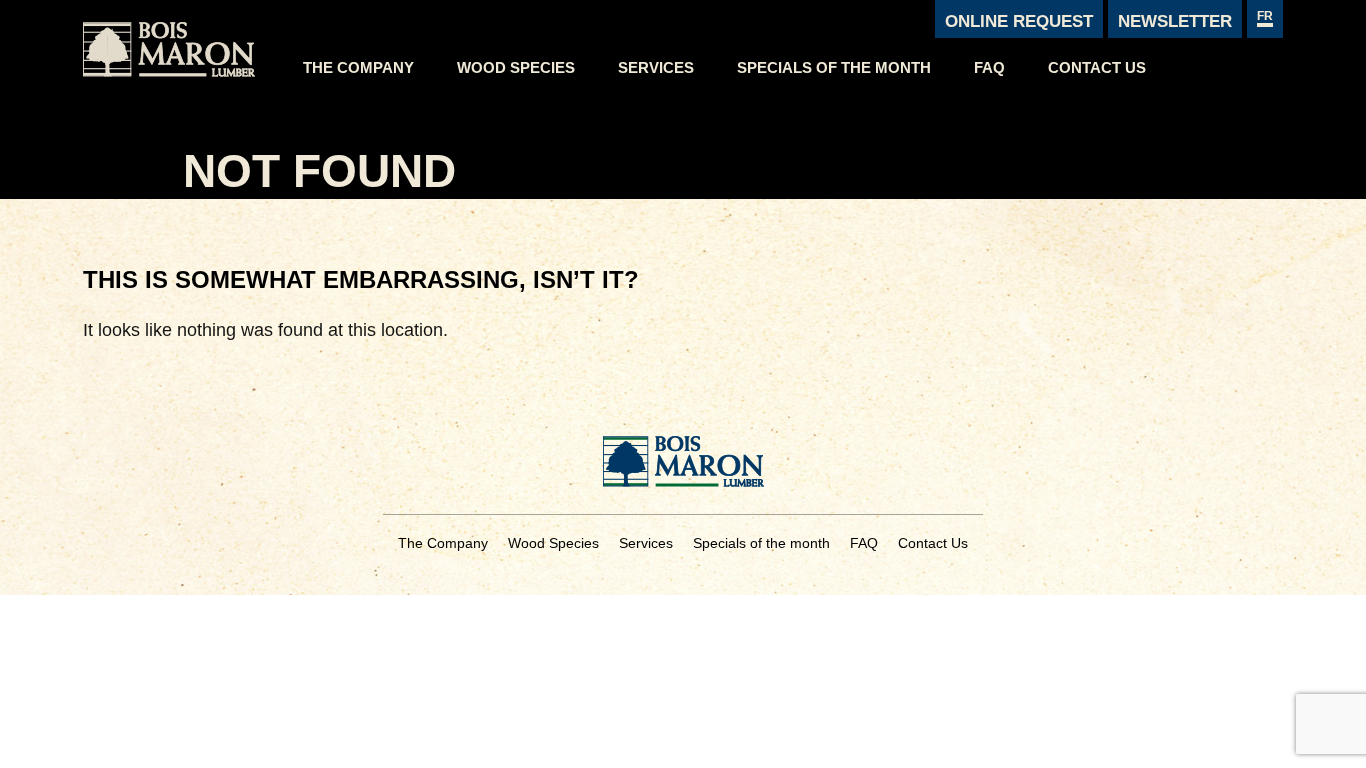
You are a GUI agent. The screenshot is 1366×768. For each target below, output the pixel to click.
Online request (1019, 21)
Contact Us (1097, 67)
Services (656, 67)
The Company (358, 67)
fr (1265, 16)
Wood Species (516, 67)
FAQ (989, 67)
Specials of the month (834, 67)
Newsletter (1175, 21)
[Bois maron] (183, 44)
